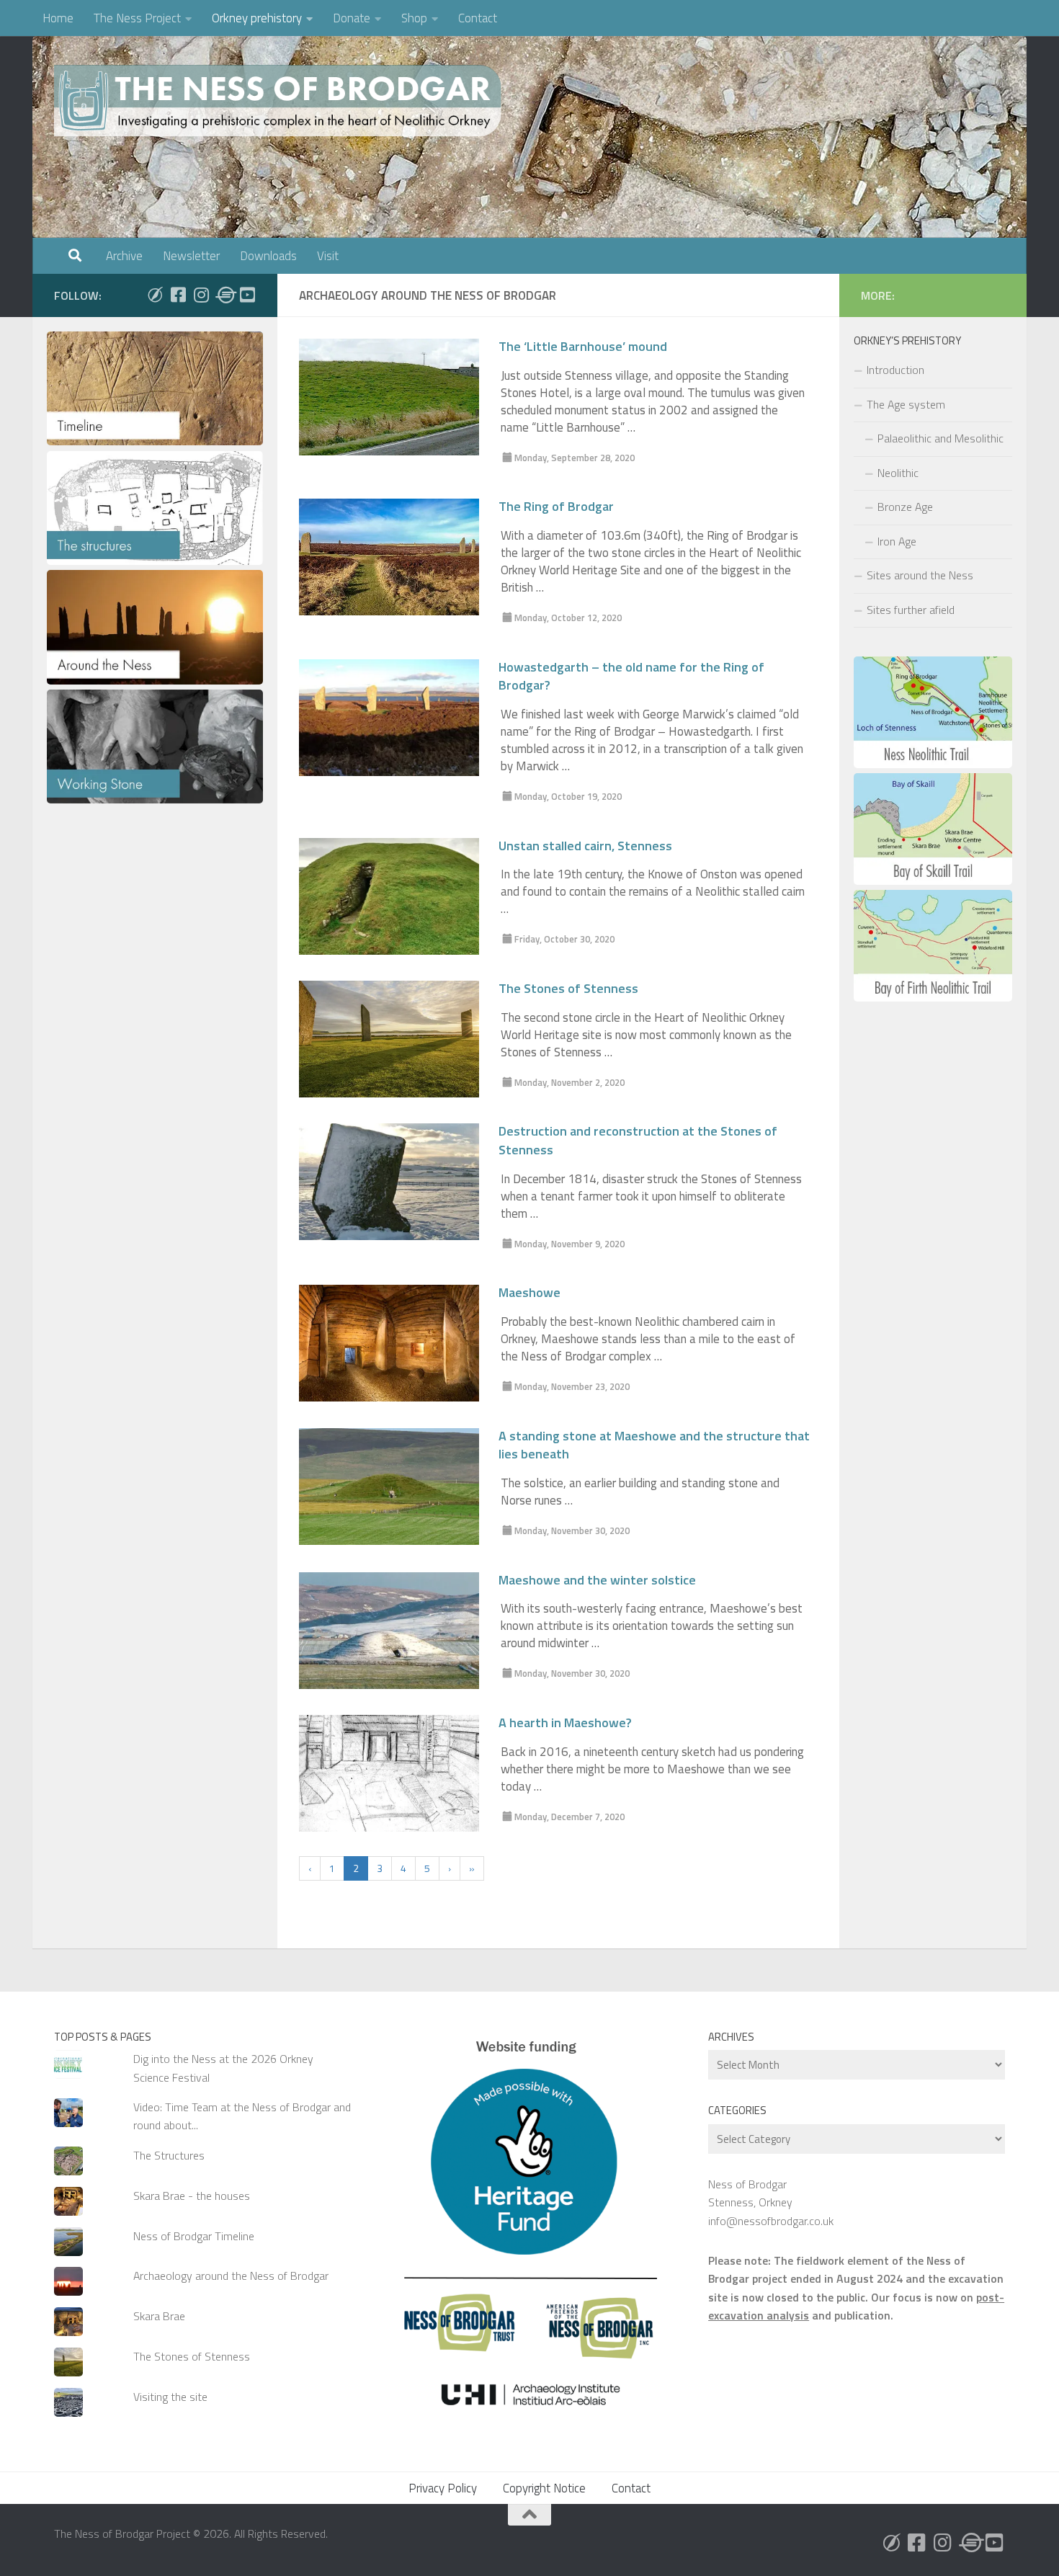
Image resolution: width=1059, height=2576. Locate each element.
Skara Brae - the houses (192, 2196)
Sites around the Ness (920, 575)
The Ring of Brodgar (556, 507)
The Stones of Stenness (568, 989)
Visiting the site (170, 2397)
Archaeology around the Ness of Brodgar (231, 2276)
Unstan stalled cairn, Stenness (585, 846)
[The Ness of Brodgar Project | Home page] (281, 101)
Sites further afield (911, 610)
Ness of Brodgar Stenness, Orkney (750, 2193)
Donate (352, 18)
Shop (414, 18)
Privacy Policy (443, 2488)
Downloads (268, 256)
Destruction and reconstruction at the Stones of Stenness (638, 1141)
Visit (328, 256)
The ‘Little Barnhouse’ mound (583, 347)
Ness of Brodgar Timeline (194, 2236)
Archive (124, 256)
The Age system (906, 404)
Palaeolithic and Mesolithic (940, 438)
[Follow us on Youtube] (247, 295)
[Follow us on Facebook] (178, 295)
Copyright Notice (544, 2488)
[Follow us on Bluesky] (155, 295)
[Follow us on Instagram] (201, 295)
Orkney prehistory (257, 18)
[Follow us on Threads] (224, 295)
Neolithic (898, 473)
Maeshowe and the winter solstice (597, 1580)
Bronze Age (905, 507)
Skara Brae (159, 2316)
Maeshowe (529, 1293)
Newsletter (191, 256)
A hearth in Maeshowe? (565, 1723)
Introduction (895, 370)
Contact (478, 18)
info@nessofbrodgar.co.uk (771, 2221)
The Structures (169, 2155)
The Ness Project (137, 18)
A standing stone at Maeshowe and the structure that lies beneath (654, 1445)
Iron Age (897, 541)
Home (58, 18)
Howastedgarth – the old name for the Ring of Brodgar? (631, 677)
